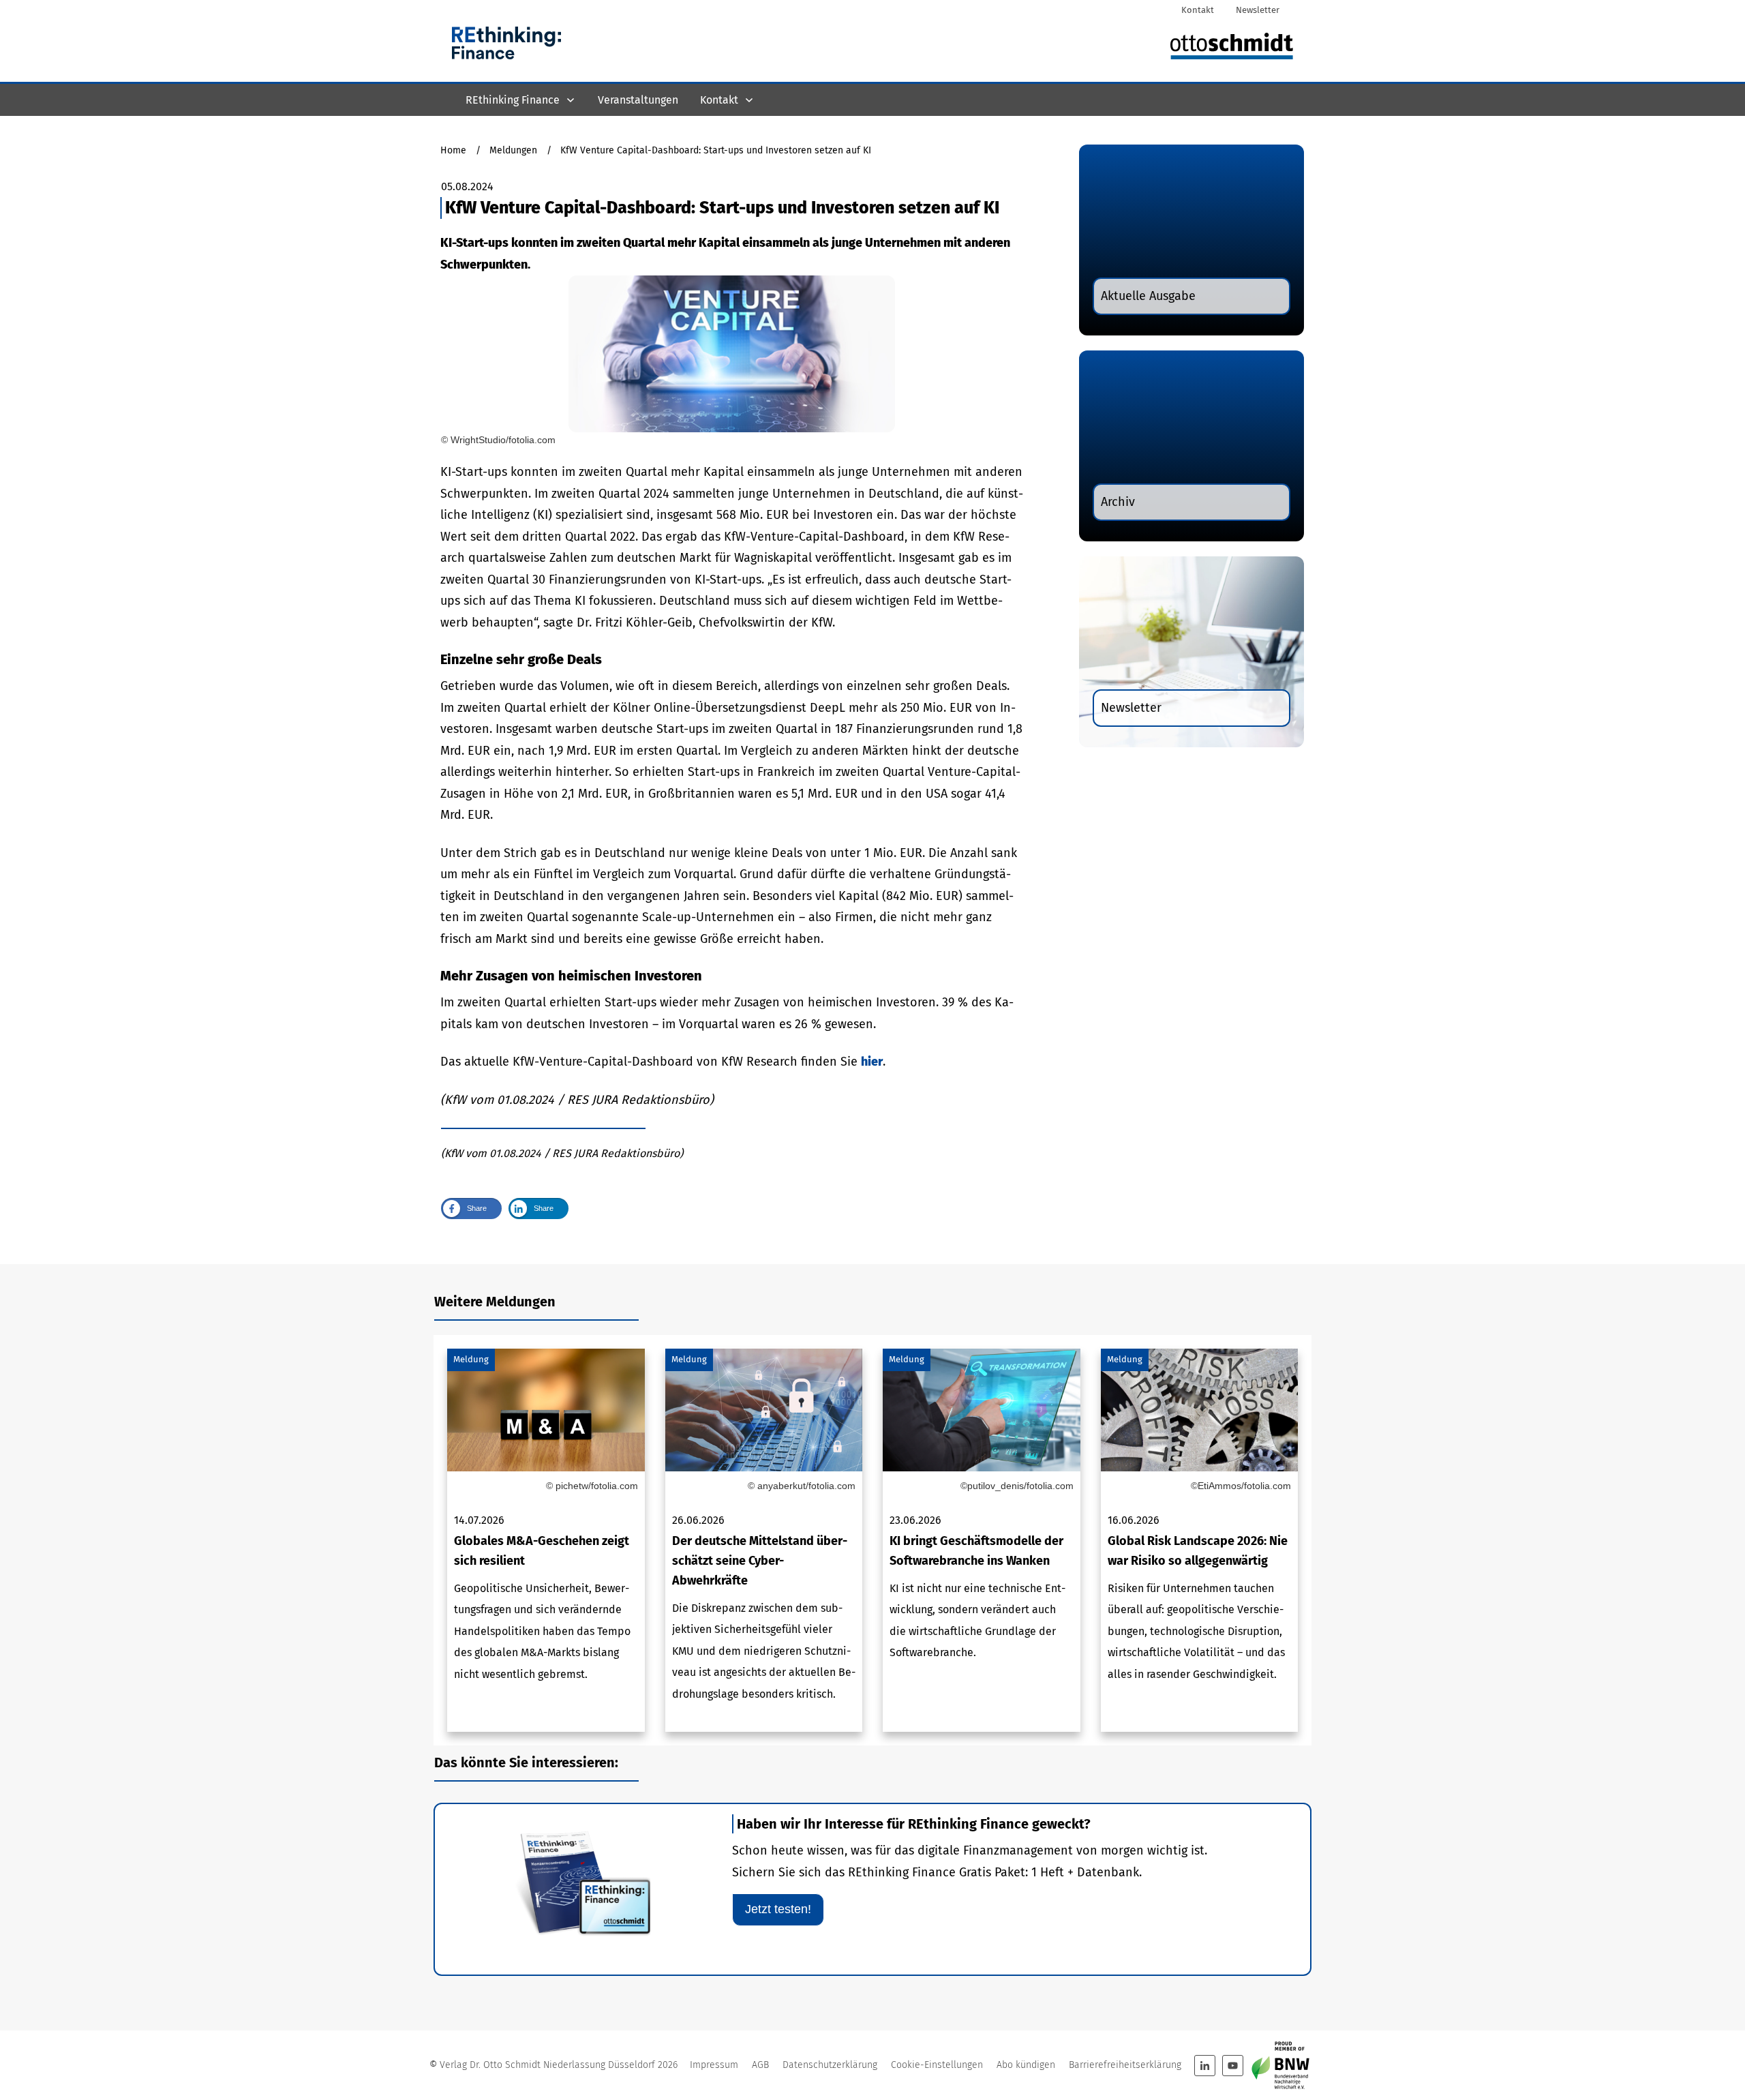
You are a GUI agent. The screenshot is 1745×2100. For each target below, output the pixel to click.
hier (872, 1062)
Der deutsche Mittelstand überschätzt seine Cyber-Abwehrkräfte (764, 1541)
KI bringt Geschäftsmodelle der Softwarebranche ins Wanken (982, 1541)
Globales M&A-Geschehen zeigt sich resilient (546, 1541)
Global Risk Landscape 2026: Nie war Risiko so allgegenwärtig (1200, 1541)
